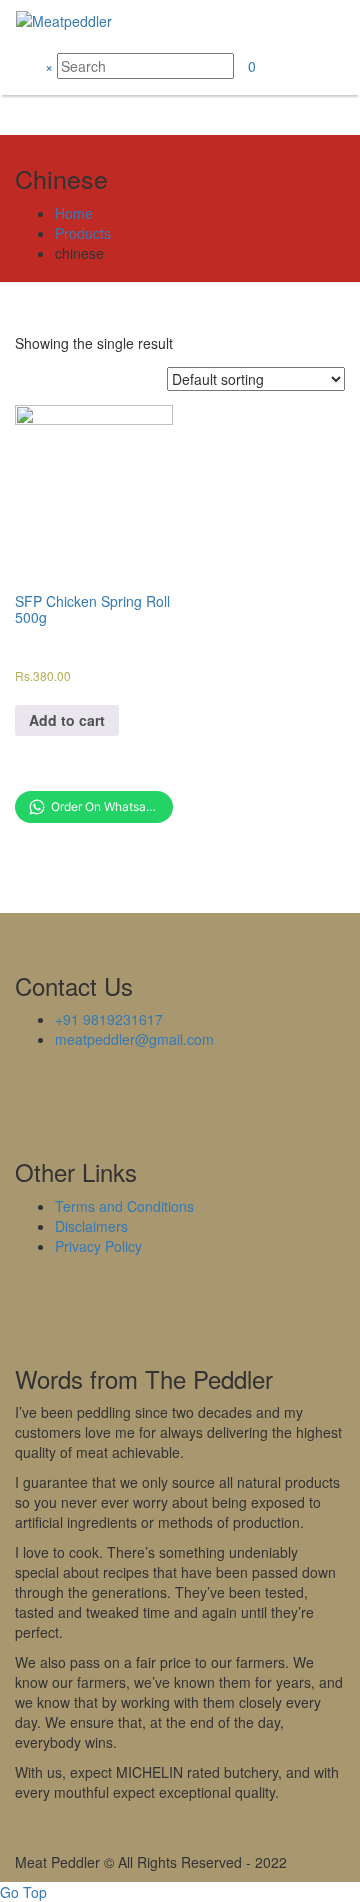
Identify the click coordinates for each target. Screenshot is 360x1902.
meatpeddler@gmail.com (134, 1039)
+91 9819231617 (109, 1019)
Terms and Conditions (124, 1206)
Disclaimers (91, 1226)
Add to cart (67, 720)
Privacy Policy (98, 1246)
